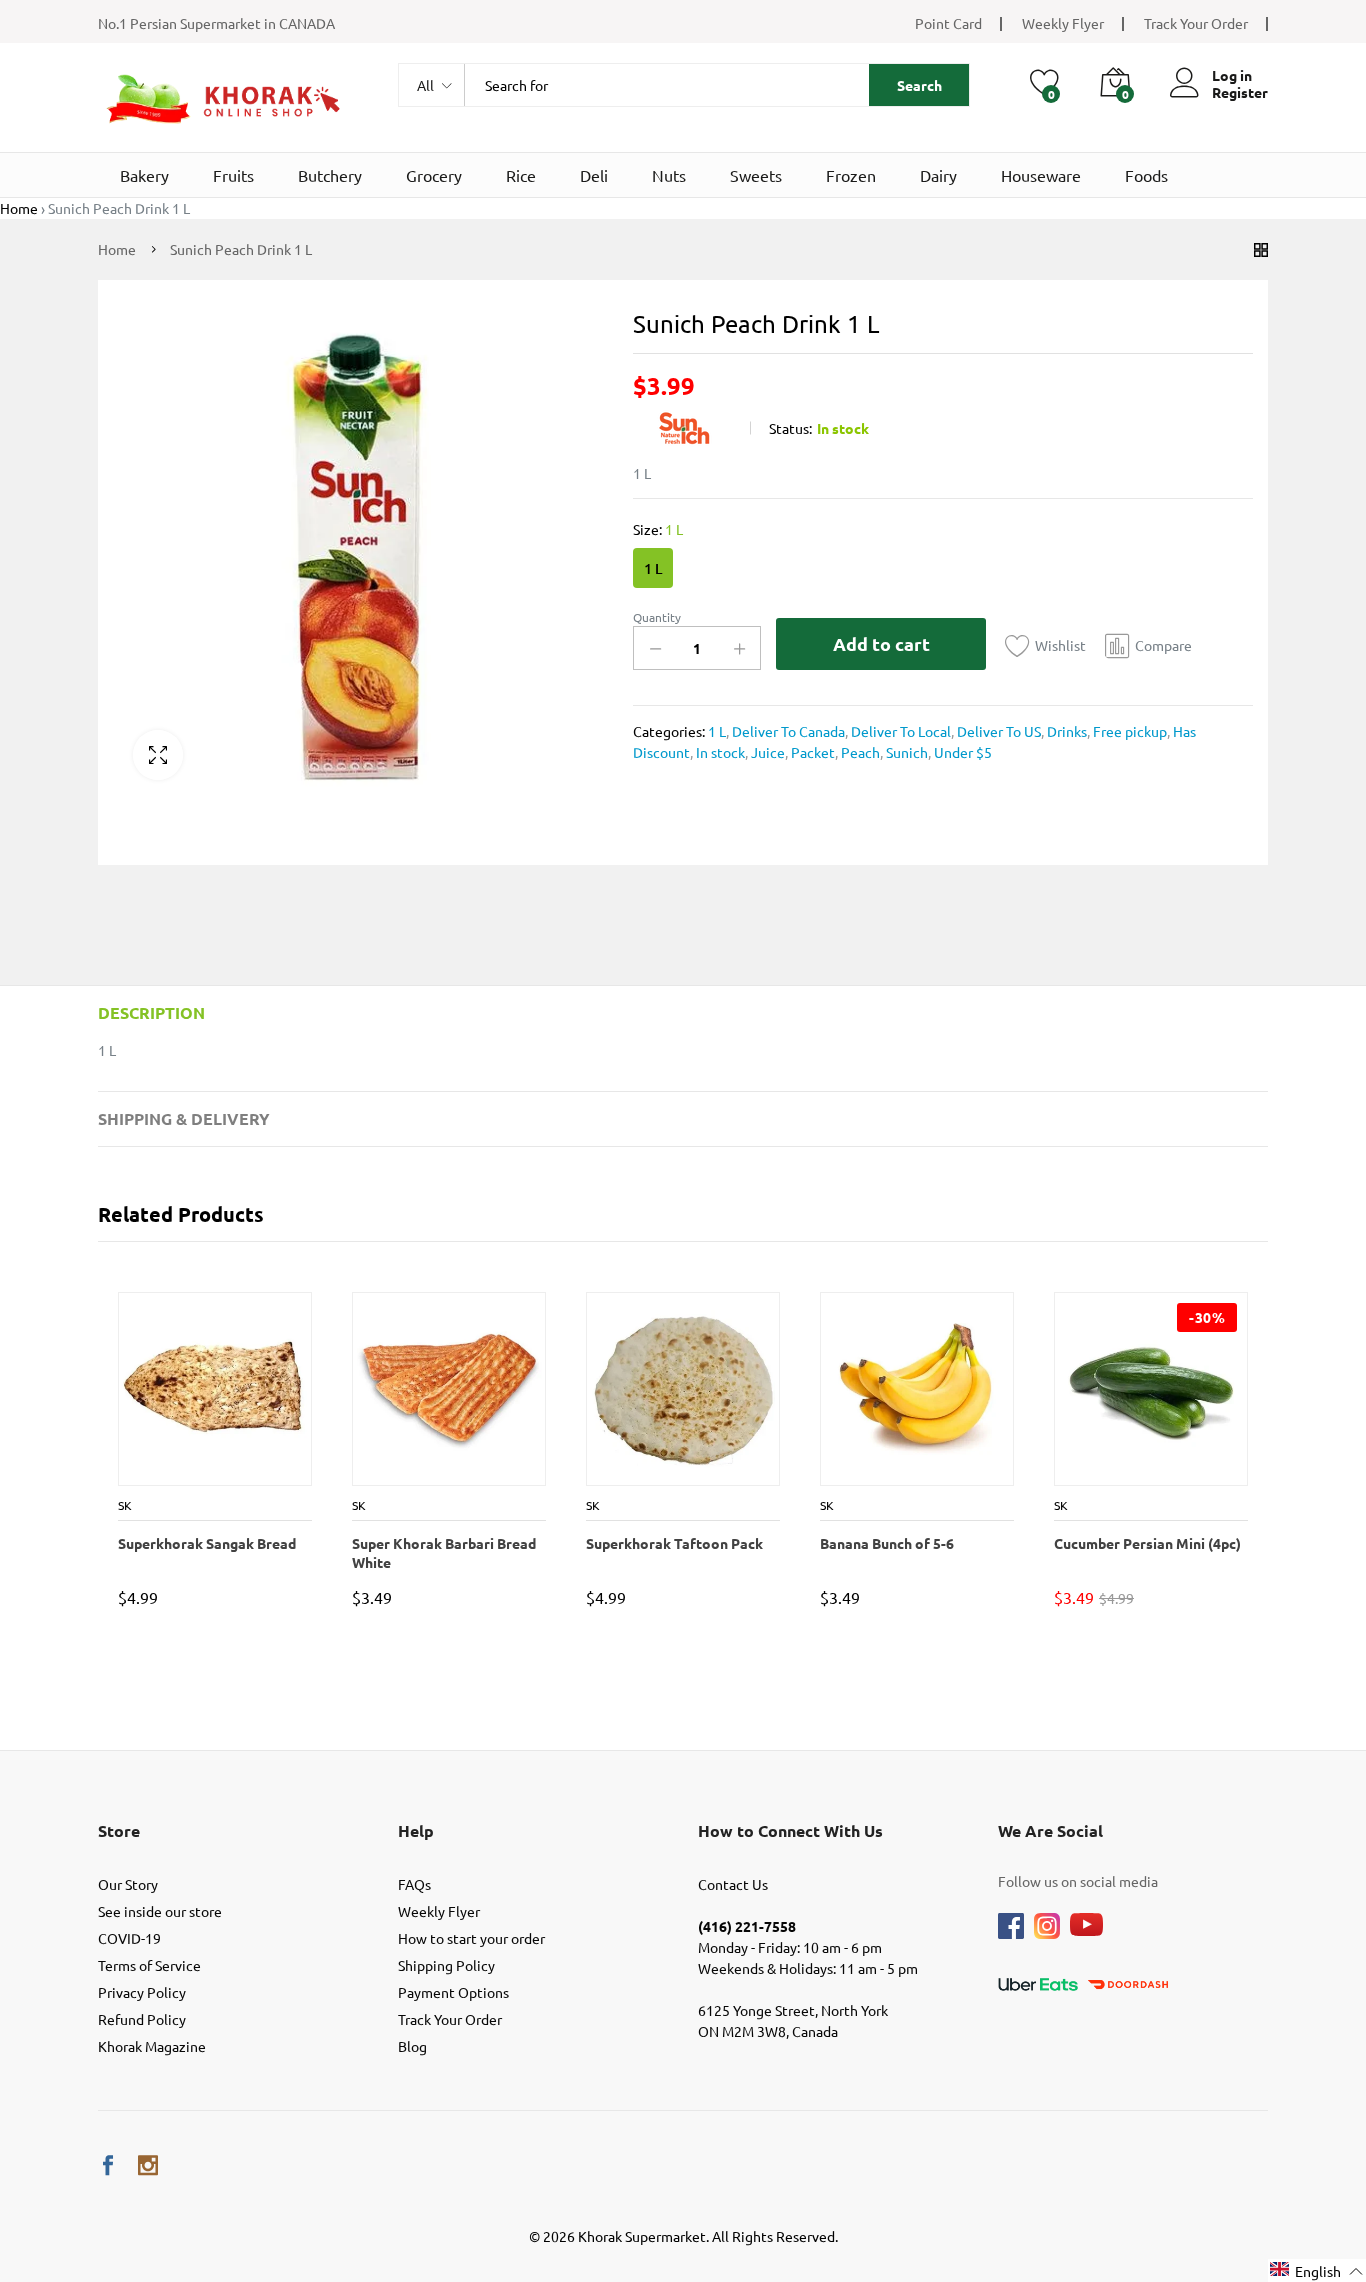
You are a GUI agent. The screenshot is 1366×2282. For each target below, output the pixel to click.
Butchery (330, 175)
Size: (658, 529)
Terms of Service (149, 1965)
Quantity (657, 617)
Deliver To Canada (787, 731)
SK (124, 1505)
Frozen (851, 175)
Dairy (938, 175)
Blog (412, 2046)
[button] (1317, 2270)
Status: (790, 428)
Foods (1146, 175)
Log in (1232, 75)
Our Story (128, 1884)
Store (119, 1830)
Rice (521, 175)
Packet (811, 752)
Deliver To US (997, 731)
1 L (653, 568)
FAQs (414, 1884)
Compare (1163, 645)
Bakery (144, 175)
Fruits (233, 175)
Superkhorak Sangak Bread (206, 1543)
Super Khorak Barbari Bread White (443, 1552)
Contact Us (733, 1884)
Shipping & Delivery (184, 1118)
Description (151, 1012)
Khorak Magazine (152, 2046)
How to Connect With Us (790, 1830)
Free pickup (1128, 731)
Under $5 (961, 752)
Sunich (905, 752)
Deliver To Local (899, 731)
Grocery (434, 175)
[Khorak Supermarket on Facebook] (108, 2165)
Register (1240, 92)
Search (919, 85)
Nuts (669, 175)
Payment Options (453, 1992)
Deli (594, 175)
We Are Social (1050, 1830)
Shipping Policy (446, 1965)
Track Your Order (1196, 23)
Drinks (1065, 731)
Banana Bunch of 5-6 (886, 1543)
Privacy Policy (142, 1992)
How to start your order (471, 1938)
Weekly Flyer (1063, 23)
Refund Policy (142, 2019)
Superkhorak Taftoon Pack (673, 1543)
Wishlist (1060, 645)
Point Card (948, 23)
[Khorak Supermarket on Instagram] (148, 2165)
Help (416, 1830)
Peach (859, 752)
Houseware (1041, 175)
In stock (719, 752)
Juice (766, 752)
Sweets (756, 175)
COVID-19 (129, 1938)
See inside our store (160, 1911)
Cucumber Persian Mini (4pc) (1146, 1543)
